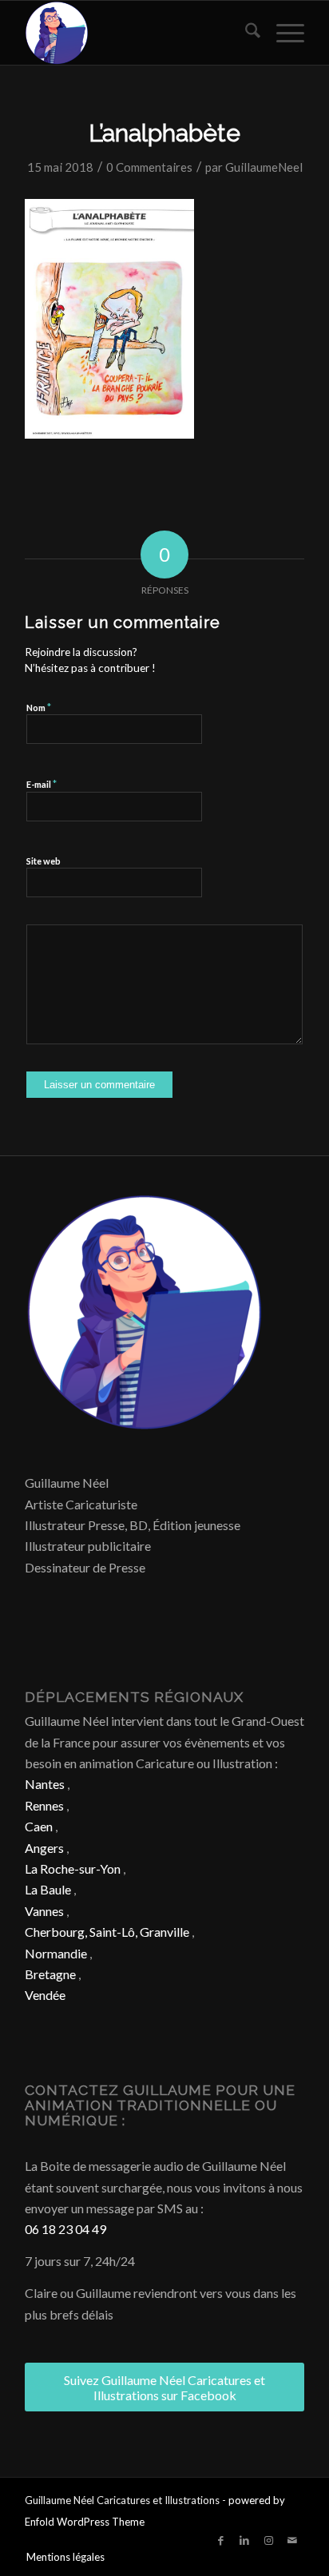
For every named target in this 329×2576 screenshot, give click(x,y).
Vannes (44, 1911)
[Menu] (282, 33)
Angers (44, 1848)
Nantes (45, 1784)
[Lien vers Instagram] (268, 2540)
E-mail (42, 784)
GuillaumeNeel (264, 167)
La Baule (48, 1889)
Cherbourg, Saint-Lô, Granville (107, 1932)
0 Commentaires (149, 167)
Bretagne (50, 1974)
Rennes (44, 1805)
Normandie (56, 1953)
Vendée (45, 1995)
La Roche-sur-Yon (73, 1868)
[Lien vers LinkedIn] (244, 2540)
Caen (39, 1826)
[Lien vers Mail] (292, 2540)
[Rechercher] (245, 33)
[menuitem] (245, 33)
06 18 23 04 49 (65, 2229)
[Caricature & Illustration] (137, 33)
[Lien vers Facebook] (220, 2540)
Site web (44, 861)
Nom (39, 707)
